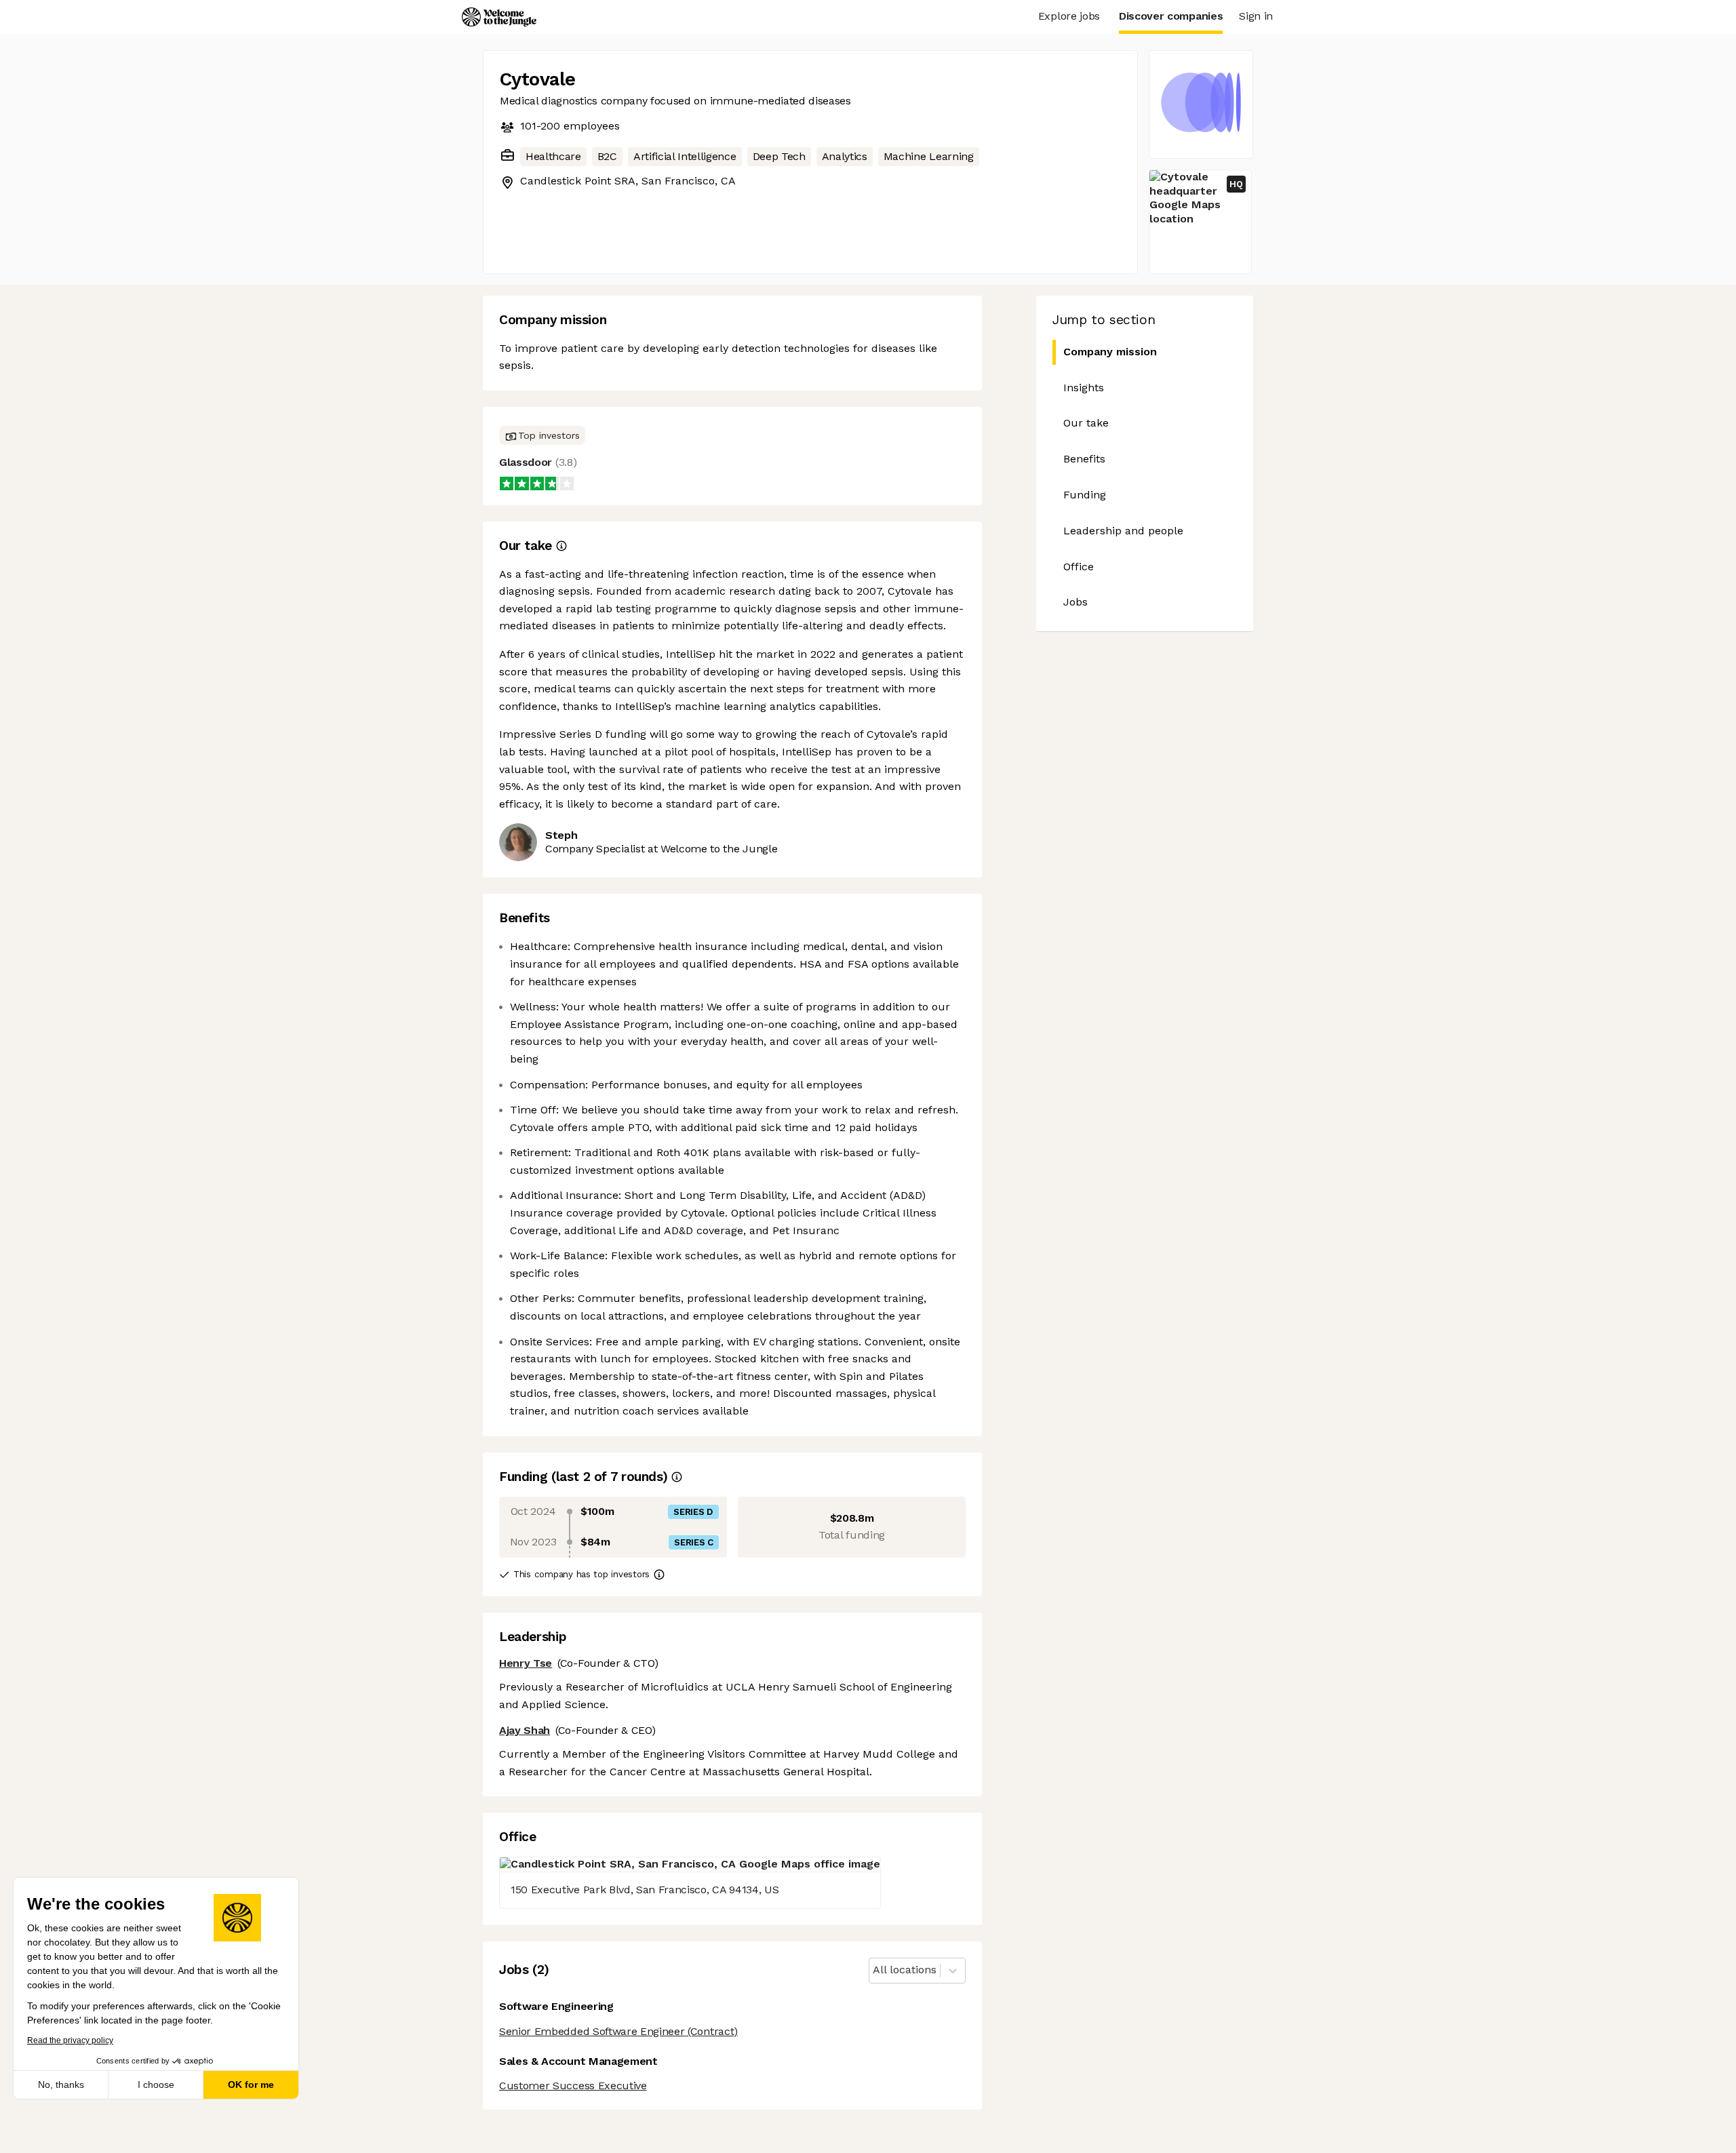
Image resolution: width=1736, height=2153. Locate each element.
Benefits (1084, 459)
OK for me (251, 2085)
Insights (1084, 388)
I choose (156, 2085)
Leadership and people (1123, 531)
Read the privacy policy (70, 2040)
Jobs (1076, 602)
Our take (1086, 423)
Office (1079, 567)
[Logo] (499, 17)
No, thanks (61, 2085)
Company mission (1110, 352)
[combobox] (874, 1970)
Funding (1085, 495)
